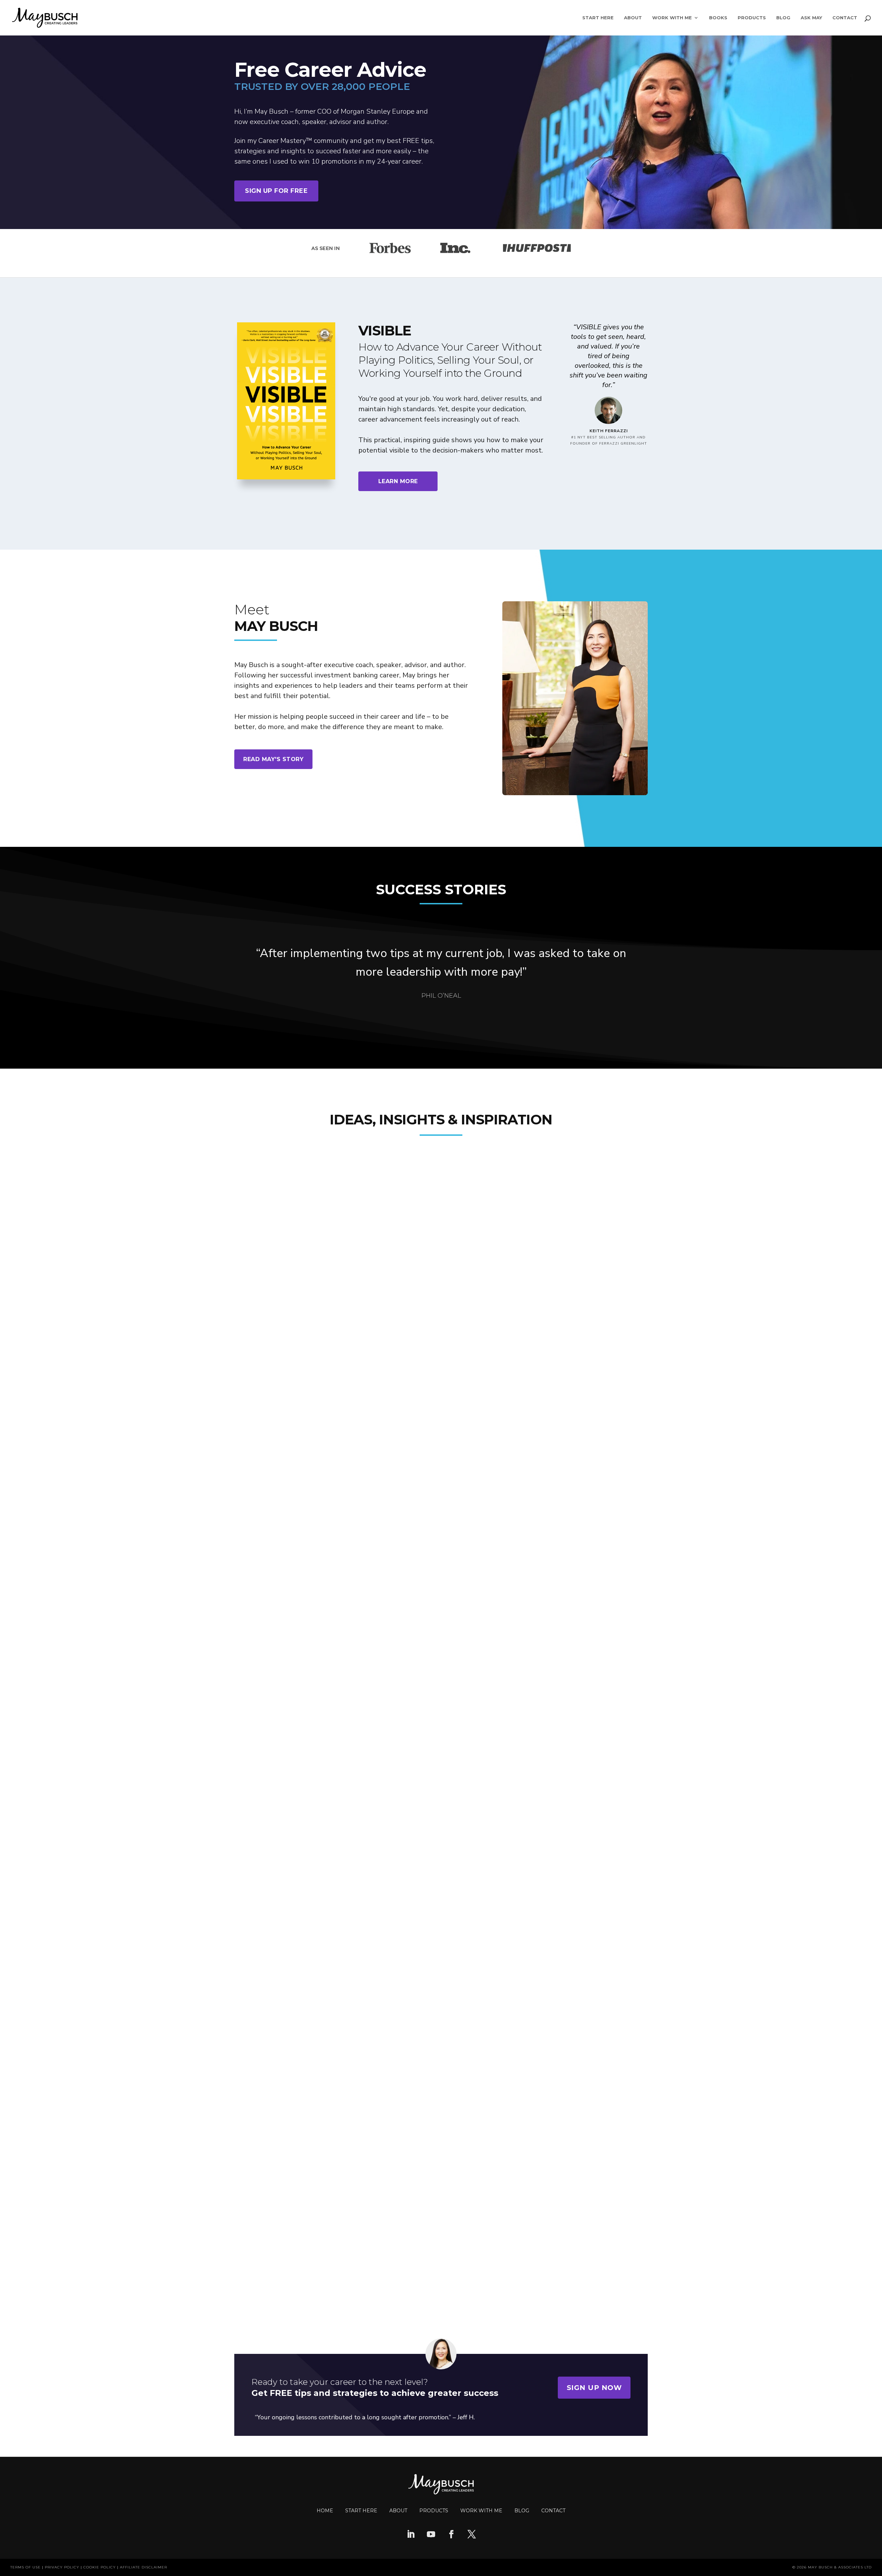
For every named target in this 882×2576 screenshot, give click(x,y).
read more (269, 1493)
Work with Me (481, 2511)
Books (718, 18)
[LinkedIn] (411, 2535)
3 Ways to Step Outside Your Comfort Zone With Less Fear (352, 1816)
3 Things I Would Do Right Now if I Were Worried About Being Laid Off (374, 2185)
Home (325, 2511)
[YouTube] (431, 2535)
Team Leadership (265, 1442)
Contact (845, 18)
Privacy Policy (62, 2567)
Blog (783, 18)
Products (752, 18)
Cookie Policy (100, 2567)
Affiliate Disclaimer (143, 2567)
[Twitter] (472, 2535)
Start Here (598, 18)
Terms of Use (25, 2567)
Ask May (811, 18)
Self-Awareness (263, 1803)
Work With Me (672, 18)
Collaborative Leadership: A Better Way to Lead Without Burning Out (371, 1455)
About (633, 18)
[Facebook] (451, 2535)
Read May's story (273, 759)
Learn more (398, 481)
